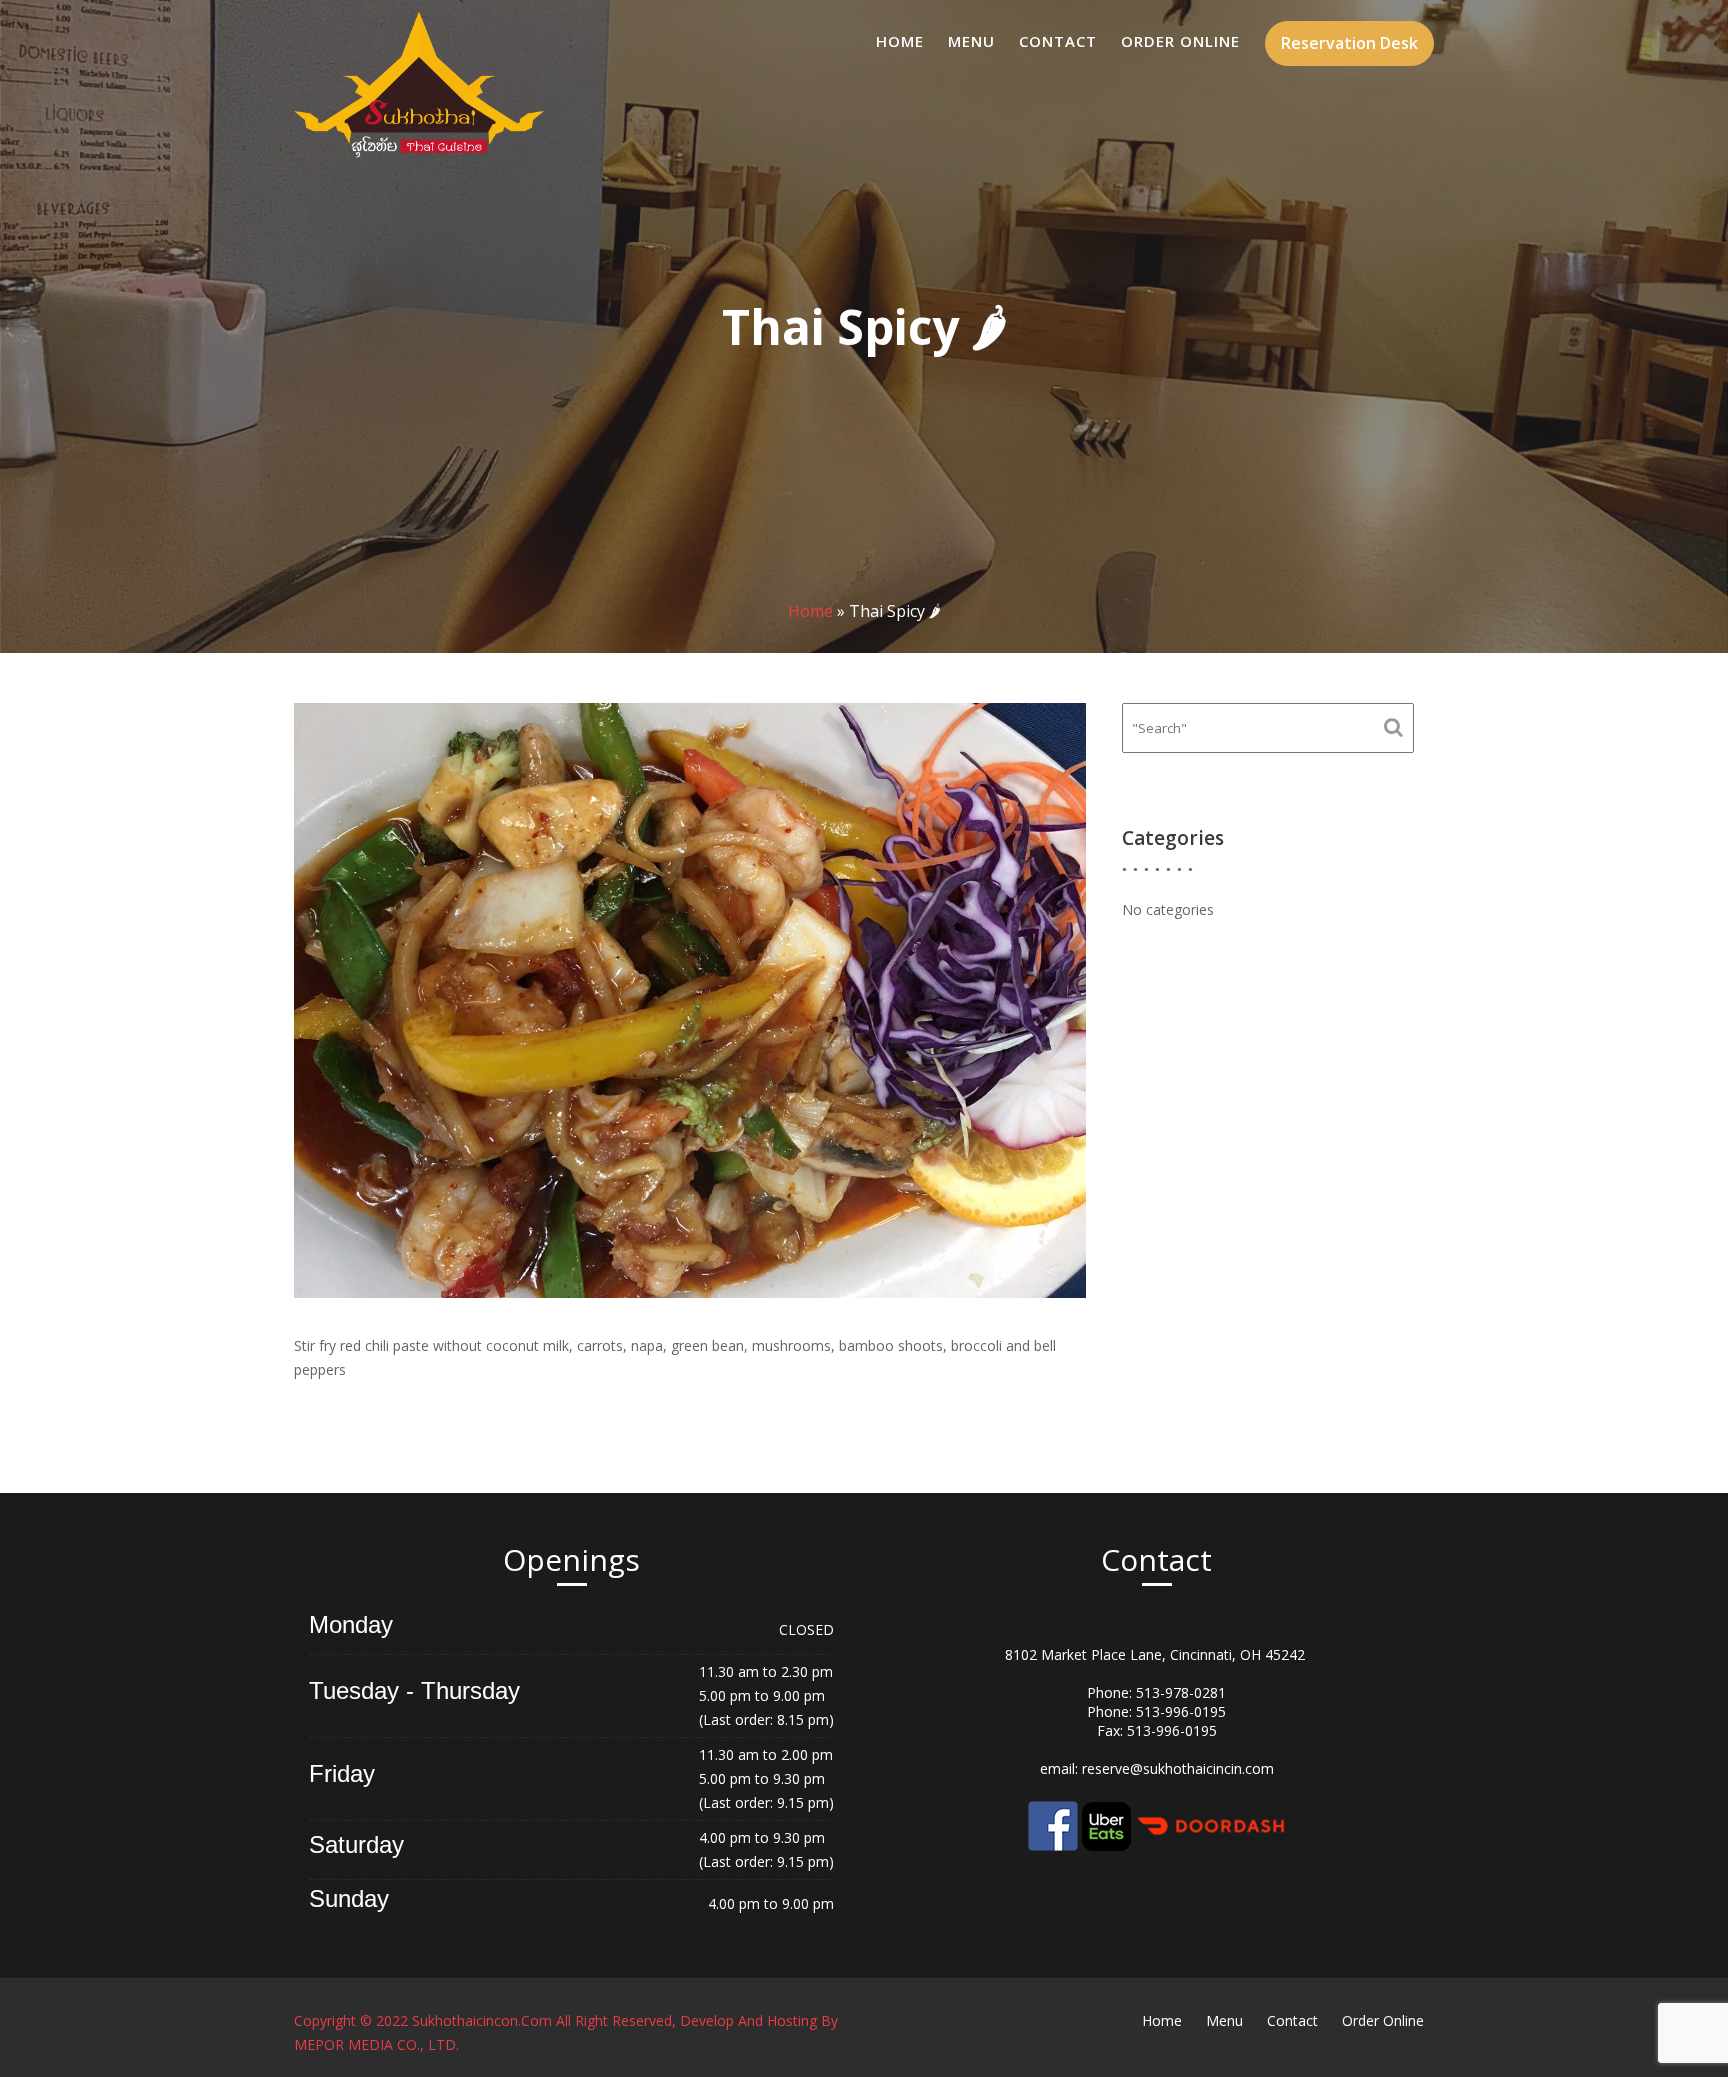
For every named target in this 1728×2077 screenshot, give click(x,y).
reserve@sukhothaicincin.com (1178, 1768)
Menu (971, 41)
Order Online (1180, 41)
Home (900, 41)
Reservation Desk (1349, 43)
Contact (1058, 41)
